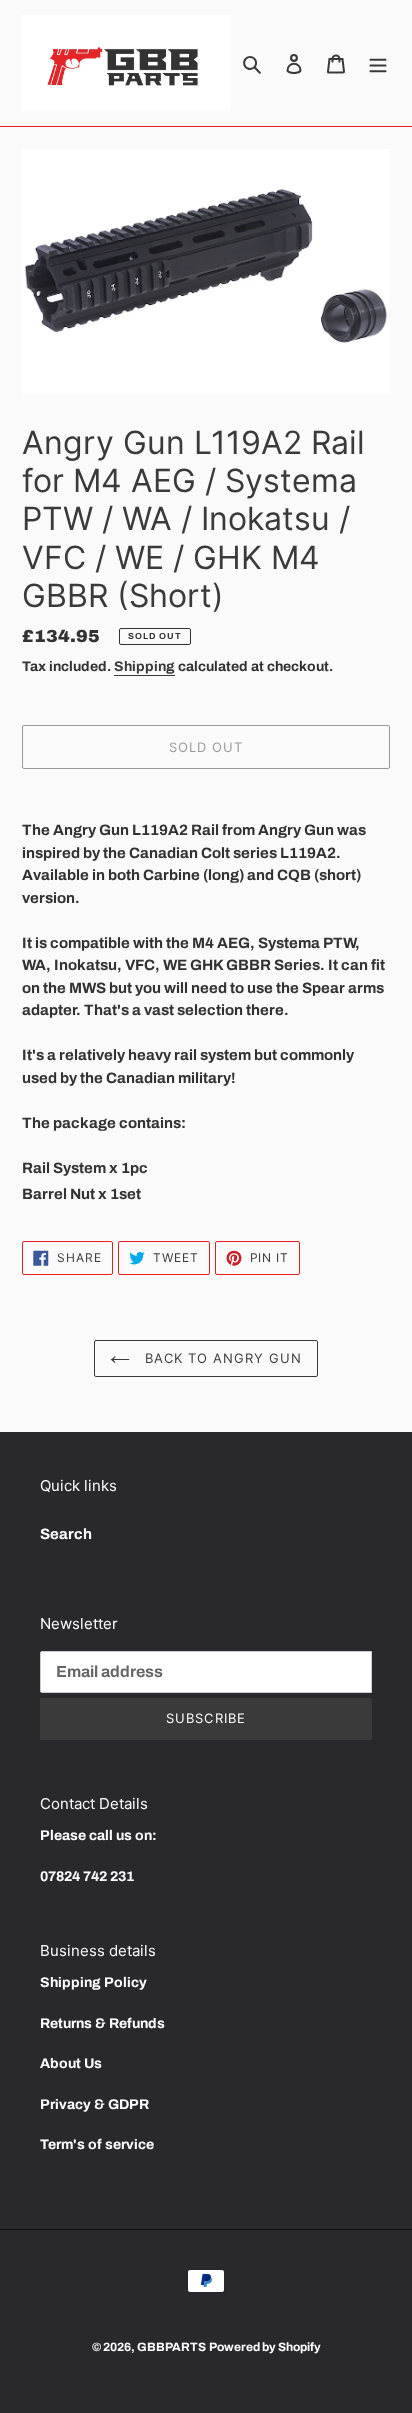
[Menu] (378, 63)
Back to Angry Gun (221, 1358)
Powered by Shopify (265, 2347)
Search (66, 1534)
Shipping (144, 666)
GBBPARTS (171, 2347)
